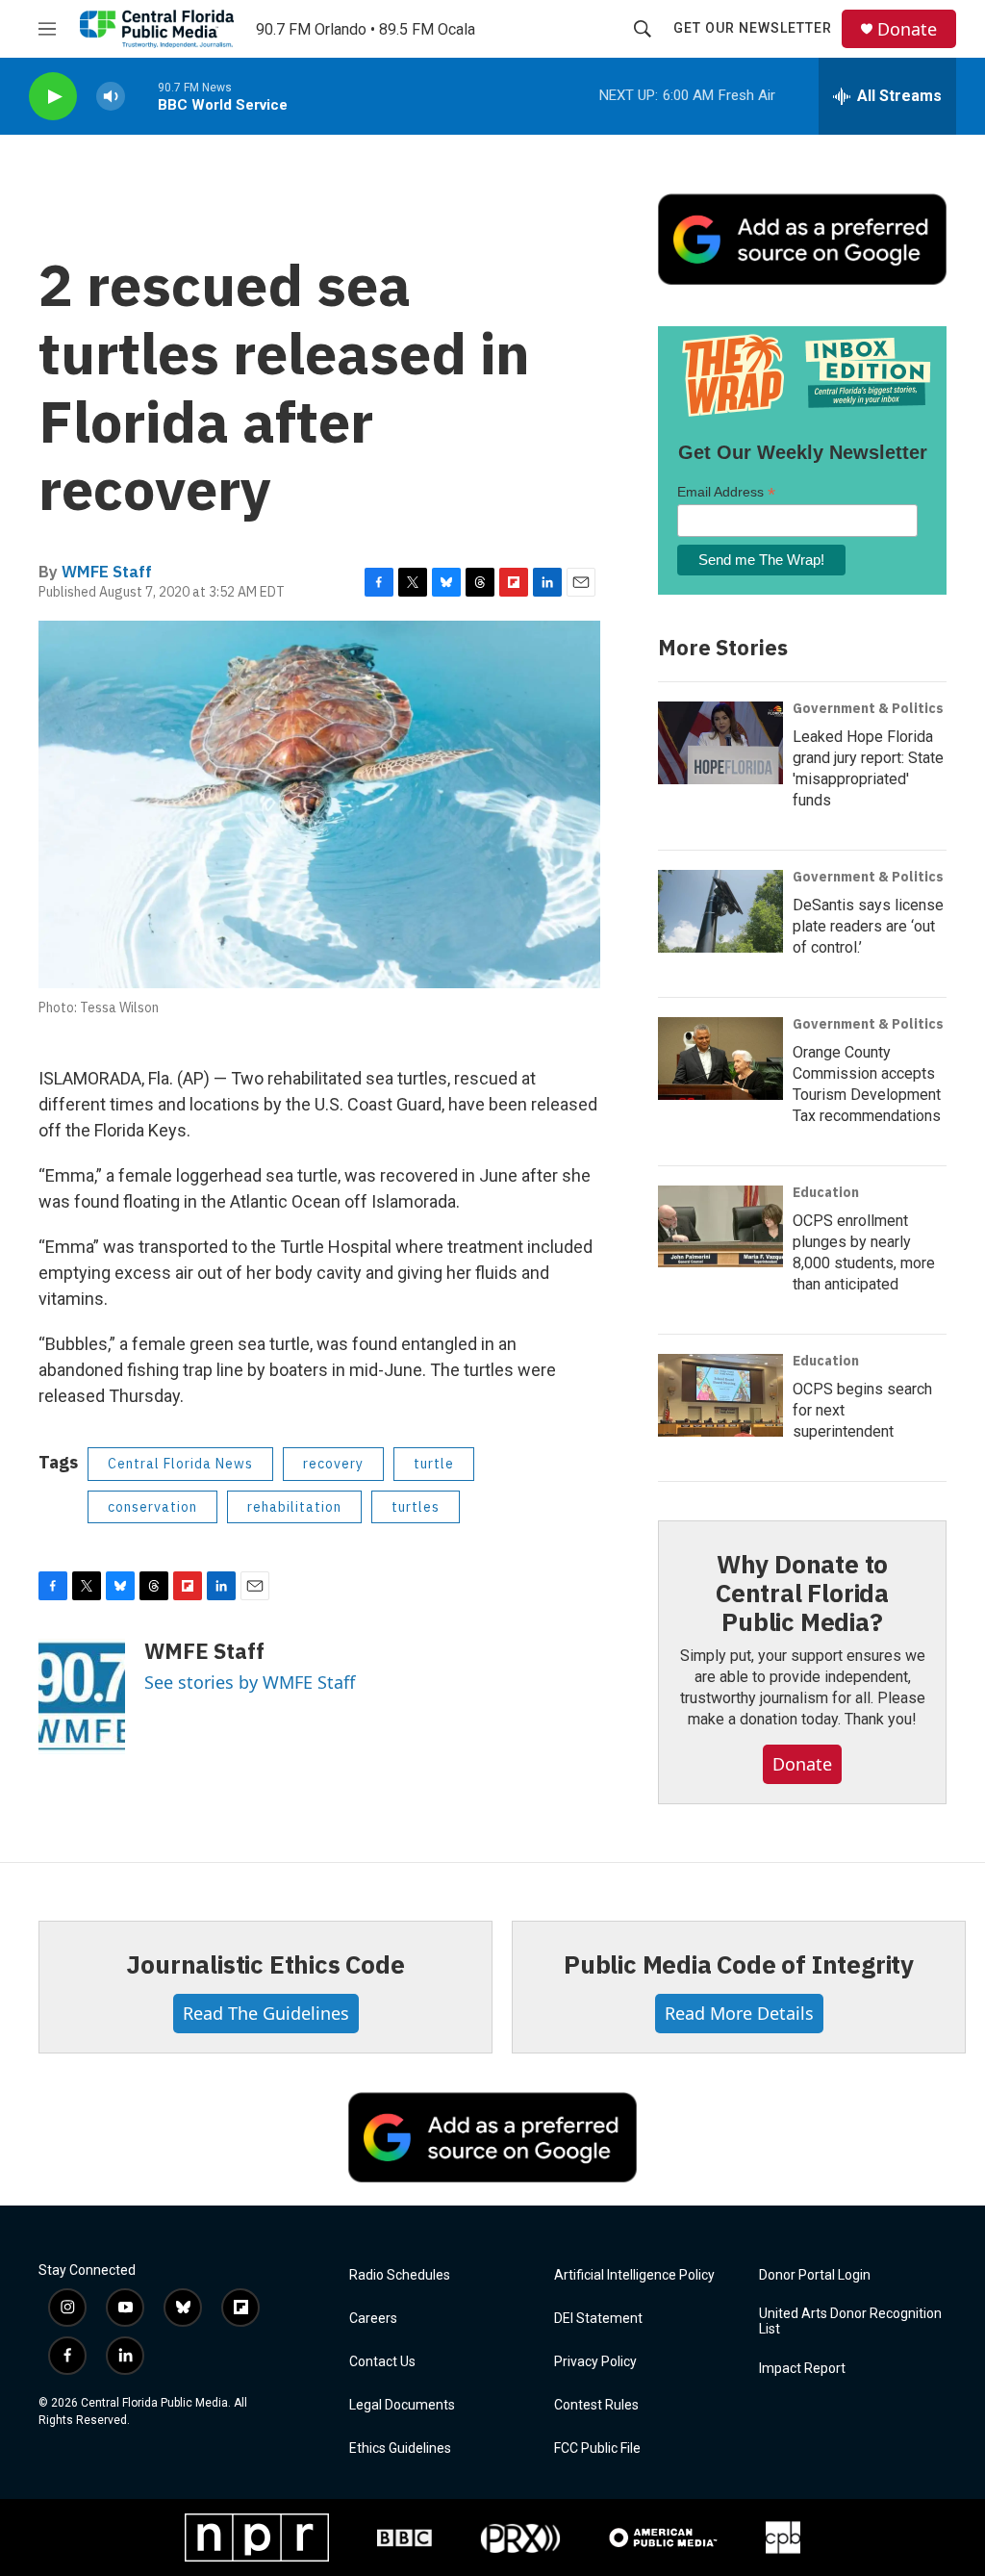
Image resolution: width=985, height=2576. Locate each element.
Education (826, 1192)
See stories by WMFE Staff (250, 1682)
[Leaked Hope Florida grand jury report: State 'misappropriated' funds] (720, 743)
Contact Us (382, 2362)
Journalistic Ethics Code (265, 1964)
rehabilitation (294, 1507)
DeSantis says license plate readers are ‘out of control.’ (868, 926)
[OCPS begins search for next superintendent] (720, 1395)
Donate (907, 29)
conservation (152, 1507)
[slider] (141, 96)
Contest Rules (596, 2405)
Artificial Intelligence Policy (634, 2275)
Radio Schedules (400, 2275)
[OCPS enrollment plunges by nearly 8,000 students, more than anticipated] (720, 1227)
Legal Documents (402, 2405)
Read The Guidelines (266, 2013)
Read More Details (739, 2013)
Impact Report (802, 2369)
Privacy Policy (595, 2362)
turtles (416, 1507)
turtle (434, 1464)
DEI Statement (598, 2319)
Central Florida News (180, 1464)
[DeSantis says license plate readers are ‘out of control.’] (720, 911)
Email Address (726, 492)
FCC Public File (597, 2448)
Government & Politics (868, 708)
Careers (373, 2319)
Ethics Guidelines (400, 2448)
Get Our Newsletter (753, 28)
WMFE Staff (107, 572)
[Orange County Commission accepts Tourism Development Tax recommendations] (720, 1058)
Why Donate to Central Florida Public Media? (802, 1593)
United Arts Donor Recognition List (850, 2321)
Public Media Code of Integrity (739, 1964)
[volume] (111, 97)
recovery (333, 1464)
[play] (53, 97)
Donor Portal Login (815, 2275)
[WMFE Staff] (82, 1696)
